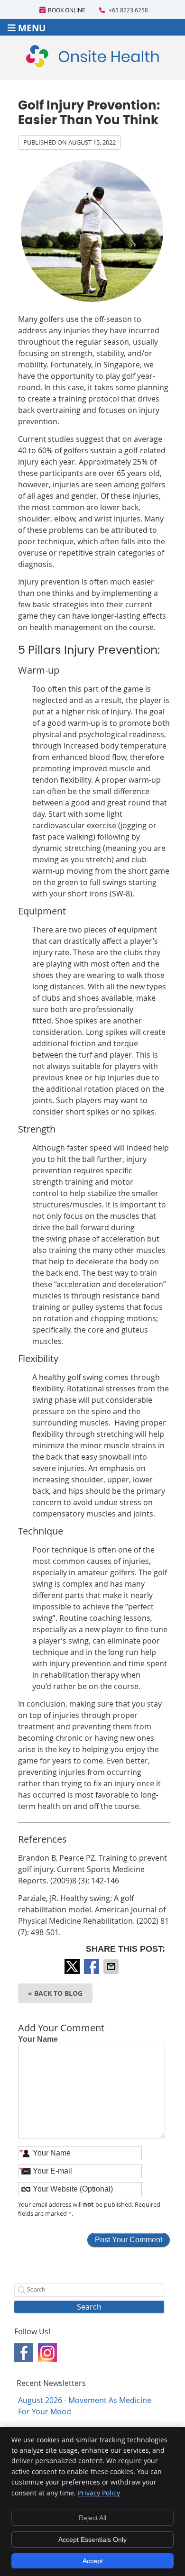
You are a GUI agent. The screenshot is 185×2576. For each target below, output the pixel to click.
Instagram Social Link (47, 2353)
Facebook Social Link (24, 2353)
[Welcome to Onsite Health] (92, 64)
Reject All (92, 2518)
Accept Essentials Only (92, 2539)
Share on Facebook (92, 1966)
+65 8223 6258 (128, 10)
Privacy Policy (99, 2493)
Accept (93, 2561)
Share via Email (112, 1966)
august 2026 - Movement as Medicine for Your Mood (85, 2406)
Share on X (73, 1966)
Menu (32, 27)
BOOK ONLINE (67, 10)
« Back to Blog (55, 1993)
